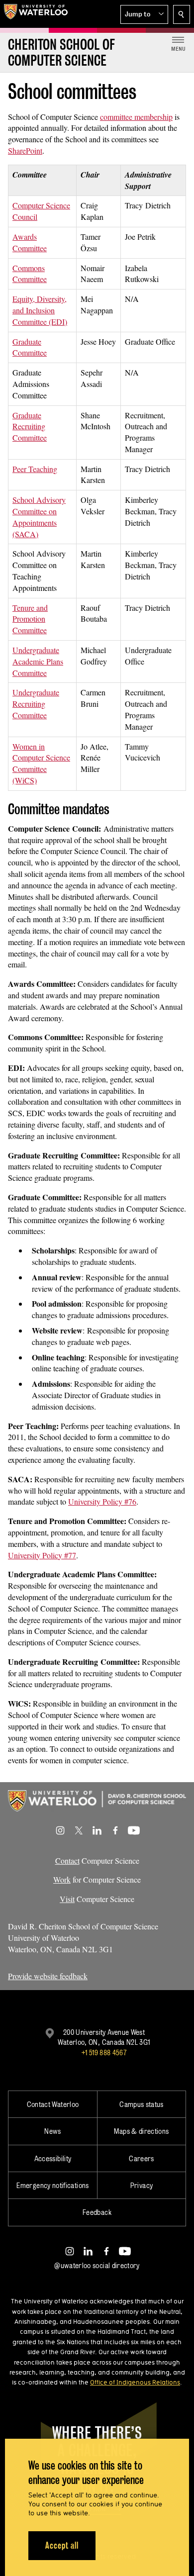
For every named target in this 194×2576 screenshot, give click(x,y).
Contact (67, 1860)
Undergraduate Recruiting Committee (36, 704)
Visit (67, 1899)
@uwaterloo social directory (97, 2265)
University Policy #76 (102, 1501)
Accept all (62, 2545)
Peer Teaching (35, 469)
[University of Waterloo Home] (36, 14)
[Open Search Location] (182, 14)
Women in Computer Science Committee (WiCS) (41, 763)
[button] (144, 14)
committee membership (136, 117)
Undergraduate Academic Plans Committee (38, 661)
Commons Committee (30, 274)
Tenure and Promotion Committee (30, 619)
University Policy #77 (42, 1555)
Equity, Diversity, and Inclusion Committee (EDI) (40, 310)
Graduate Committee (30, 347)
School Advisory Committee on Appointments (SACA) (39, 517)
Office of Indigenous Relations (135, 2382)
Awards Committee (30, 242)
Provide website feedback (48, 1976)
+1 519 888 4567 (104, 2052)
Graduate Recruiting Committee (30, 427)
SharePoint (25, 150)
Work (62, 1879)
